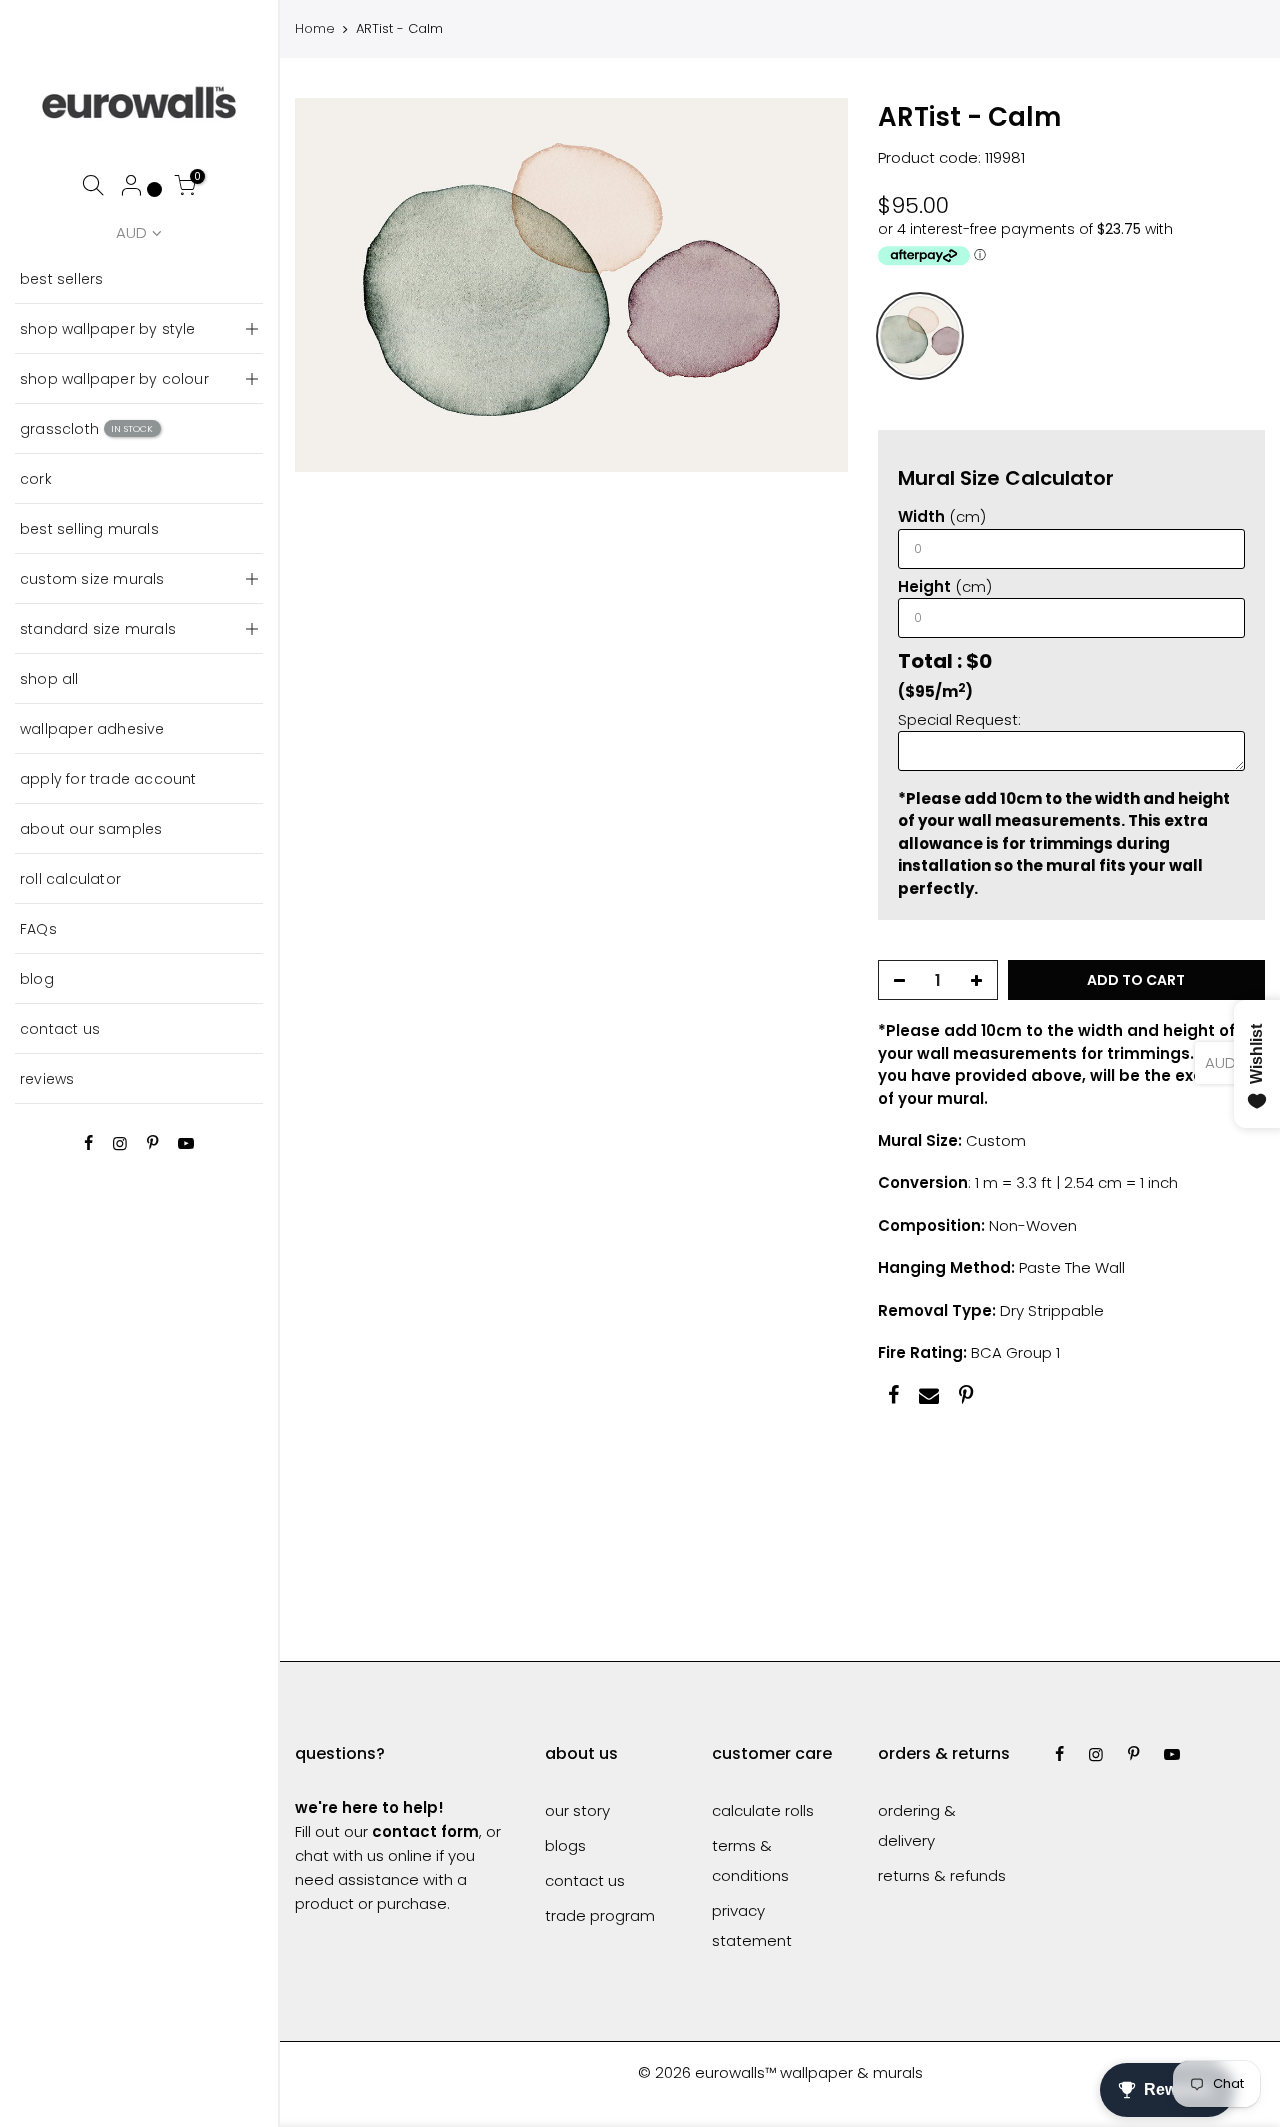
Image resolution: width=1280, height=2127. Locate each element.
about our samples (91, 829)
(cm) (942, 516)
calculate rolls (763, 1810)
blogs (565, 1845)
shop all (49, 679)
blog (37, 979)
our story (577, 1810)
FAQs (38, 929)
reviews (47, 1079)
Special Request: (959, 719)
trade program (600, 1915)
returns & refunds (942, 1875)
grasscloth (87, 429)
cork (36, 479)
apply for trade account (108, 779)
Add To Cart (1137, 980)
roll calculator (70, 879)
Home (315, 29)
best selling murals (89, 529)
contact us (60, 1029)
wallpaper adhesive (92, 729)
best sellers (61, 279)
